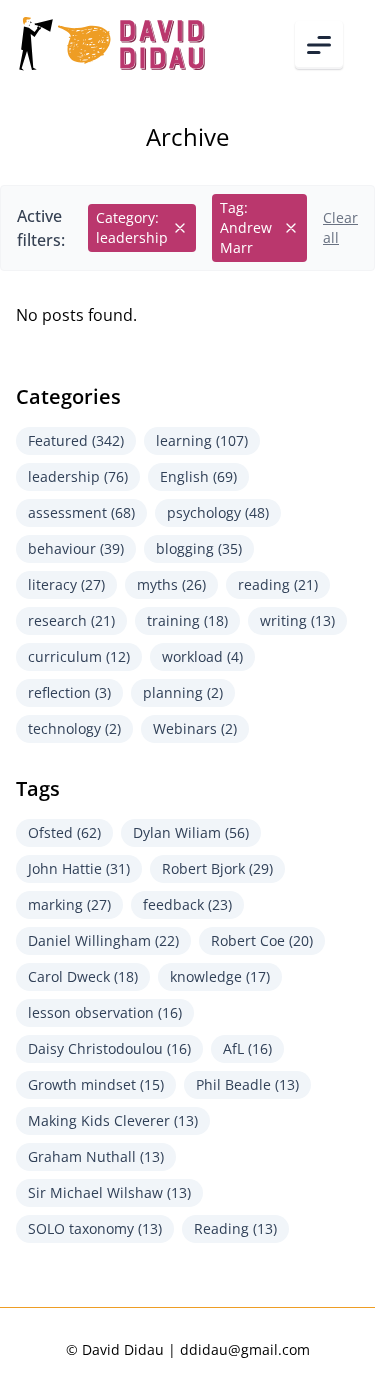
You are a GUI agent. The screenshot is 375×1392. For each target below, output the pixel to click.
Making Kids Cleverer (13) (113, 1120)
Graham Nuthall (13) (96, 1156)
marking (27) (69, 904)
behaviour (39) (76, 548)
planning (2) (183, 692)
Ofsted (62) (64, 832)
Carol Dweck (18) (83, 976)
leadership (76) (78, 476)
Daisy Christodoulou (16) (109, 1048)
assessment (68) (81, 512)
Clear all (340, 227)
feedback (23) (187, 904)
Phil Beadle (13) (247, 1084)
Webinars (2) (195, 728)
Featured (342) (76, 440)
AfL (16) (247, 1048)
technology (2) (74, 728)
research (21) (71, 620)
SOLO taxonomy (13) (95, 1228)
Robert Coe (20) (262, 940)
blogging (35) (199, 548)
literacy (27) (66, 584)
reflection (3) (69, 692)
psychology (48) (218, 512)
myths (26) (171, 584)
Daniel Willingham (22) (103, 940)
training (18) (187, 620)
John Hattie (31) (79, 868)
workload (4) (202, 656)
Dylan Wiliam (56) (191, 832)
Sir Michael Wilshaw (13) (109, 1192)
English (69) (198, 476)
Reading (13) (235, 1228)
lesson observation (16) (105, 1012)
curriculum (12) (79, 656)
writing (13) (297, 620)
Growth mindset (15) (96, 1084)
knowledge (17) (220, 976)
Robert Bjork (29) (217, 868)
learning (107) (202, 440)
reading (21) (278, 584)
